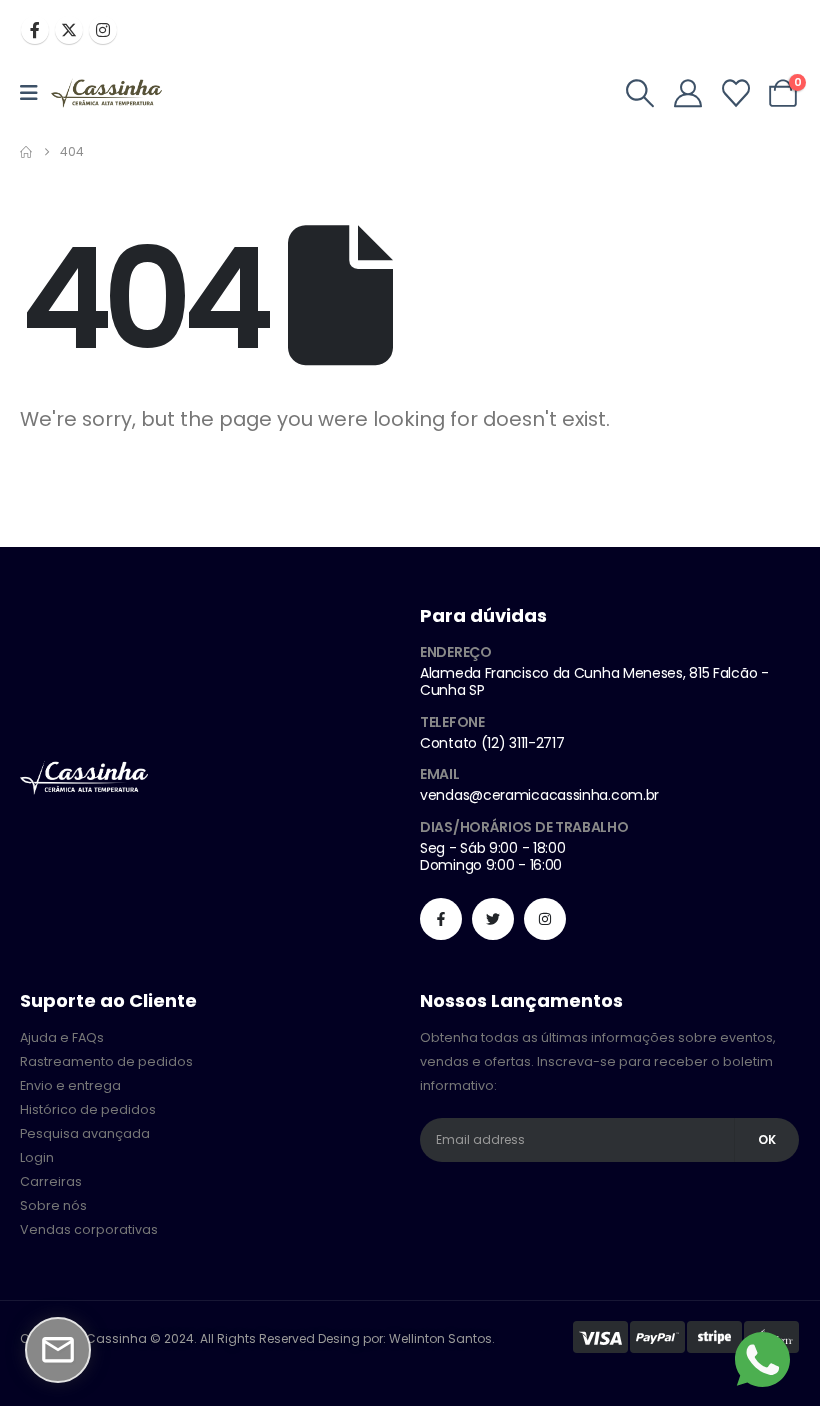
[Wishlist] (736, 93)
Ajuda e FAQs (62, 1037)
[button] (641, 93)
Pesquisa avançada (85, 1133)
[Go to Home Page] (26, 152)
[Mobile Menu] (35, 93)
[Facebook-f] (441, 919)
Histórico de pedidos (88, 1109)
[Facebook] (35, 30)
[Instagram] (103, 30)
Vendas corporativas (89, 1229)
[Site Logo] (106, 93)
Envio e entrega (70, 1085)
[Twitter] (493, 919)
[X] (69, 30)
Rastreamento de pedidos (106, 1061)
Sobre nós (53, 1205)
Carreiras (51, 1181)
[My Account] (688, 93)
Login (37, 1157)
